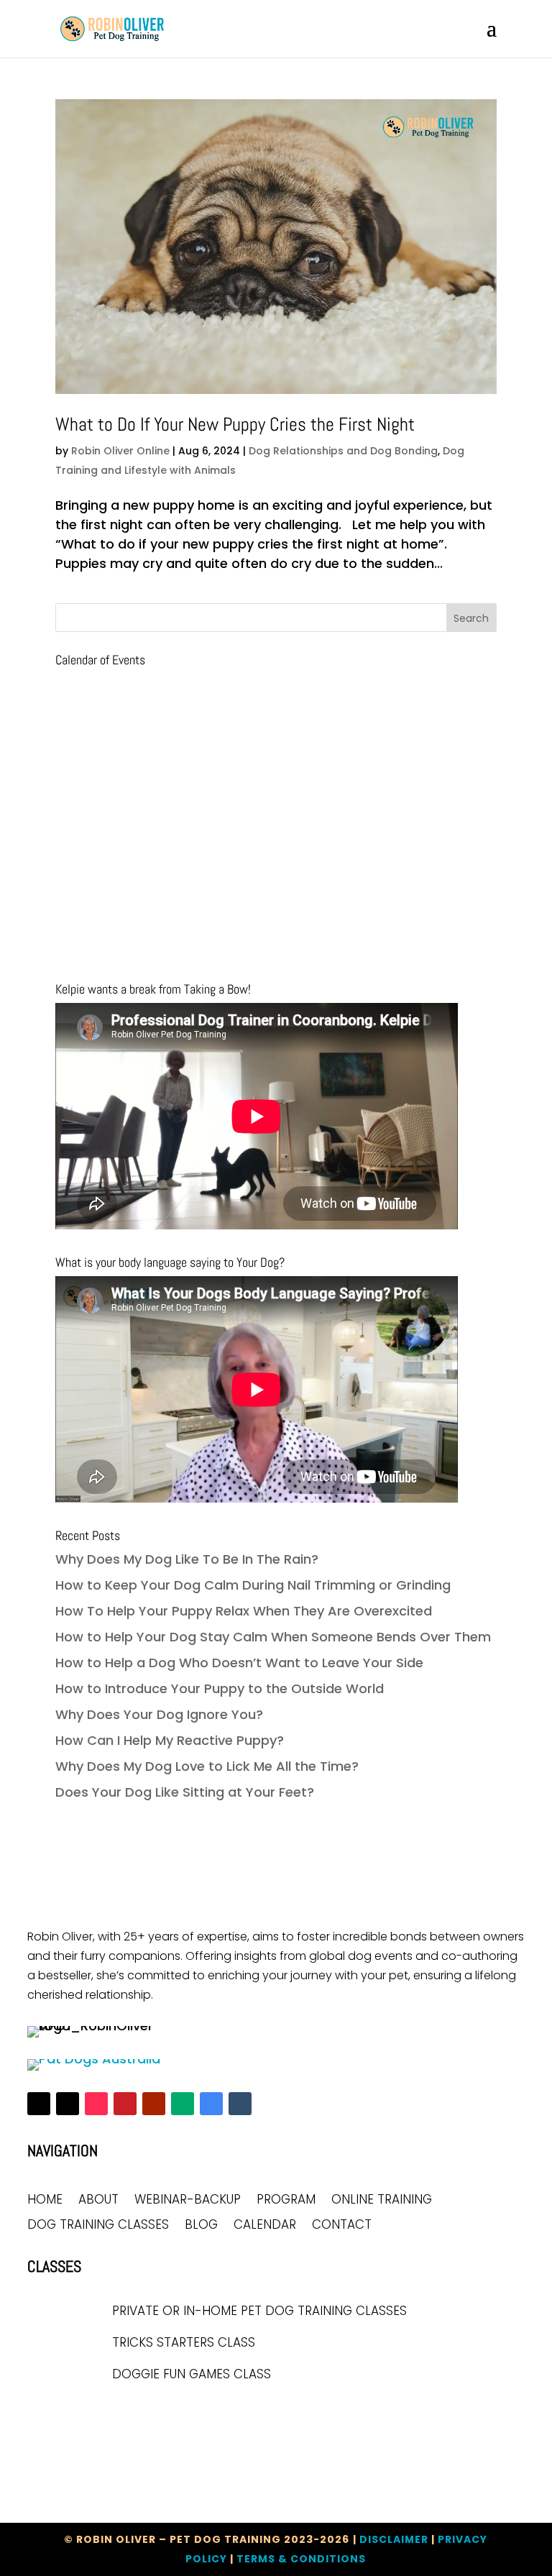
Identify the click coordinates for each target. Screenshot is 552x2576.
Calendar (265, 2226)
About (98, 2200)
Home (45, 2200)
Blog (201, 2226)
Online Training (382, 2200)
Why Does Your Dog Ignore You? (159, 1714)
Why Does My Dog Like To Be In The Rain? (187, 1559)
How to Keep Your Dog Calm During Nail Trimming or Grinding (253, 1585)
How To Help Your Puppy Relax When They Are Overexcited (244, 1611)
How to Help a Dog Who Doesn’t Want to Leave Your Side (239, 1663)
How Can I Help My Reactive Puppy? (170, 1740)
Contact (342, 2226)
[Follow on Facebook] (39, 2104)
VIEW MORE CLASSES (97, 2415)
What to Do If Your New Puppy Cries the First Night (235, 425)
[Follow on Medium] (183, 2104)
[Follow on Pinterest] (125, 2104)
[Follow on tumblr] (240, 2104)
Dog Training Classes (98, 2226)
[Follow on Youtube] (154, 2104)
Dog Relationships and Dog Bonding (343, 451)
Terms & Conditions (301, 2559)
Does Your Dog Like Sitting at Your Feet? (185, 1792)
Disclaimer (394, 2539)
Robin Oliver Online (120, 451)
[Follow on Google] (211, 2104)
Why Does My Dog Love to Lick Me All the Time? (207, 1766)
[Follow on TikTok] (96, 2104)
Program (286, 2200)
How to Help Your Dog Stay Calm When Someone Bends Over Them (273, 1637)
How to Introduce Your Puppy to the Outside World (220, 1688)
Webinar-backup (188, 2200)
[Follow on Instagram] (68, 2104)
